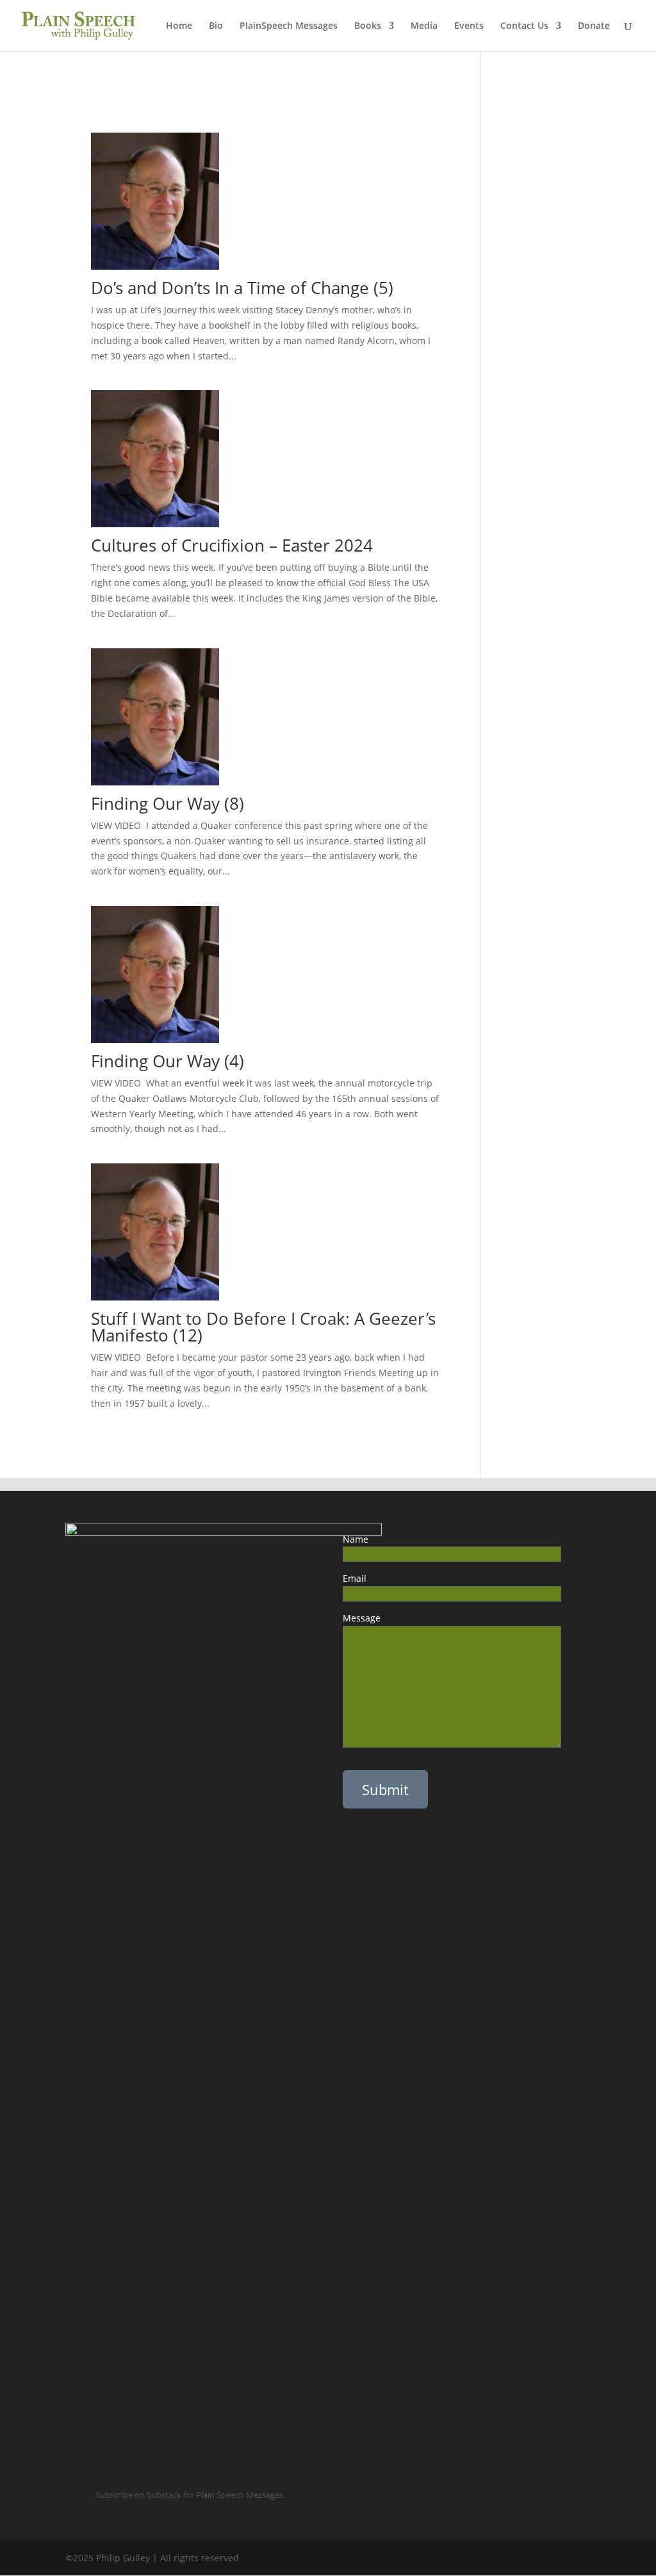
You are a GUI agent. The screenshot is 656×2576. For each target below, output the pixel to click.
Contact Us (524, 26)
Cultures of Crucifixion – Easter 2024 (232, 545)
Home (179, 26)
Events (469, 26)
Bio (216, 26)
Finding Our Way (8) (168, 803)
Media (424, 26)
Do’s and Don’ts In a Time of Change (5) (242, 288)
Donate (594, 26)
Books (368, 26)
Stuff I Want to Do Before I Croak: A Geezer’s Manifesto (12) (263, 1327)
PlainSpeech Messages (289, 26)
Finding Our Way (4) (168, 1061)
